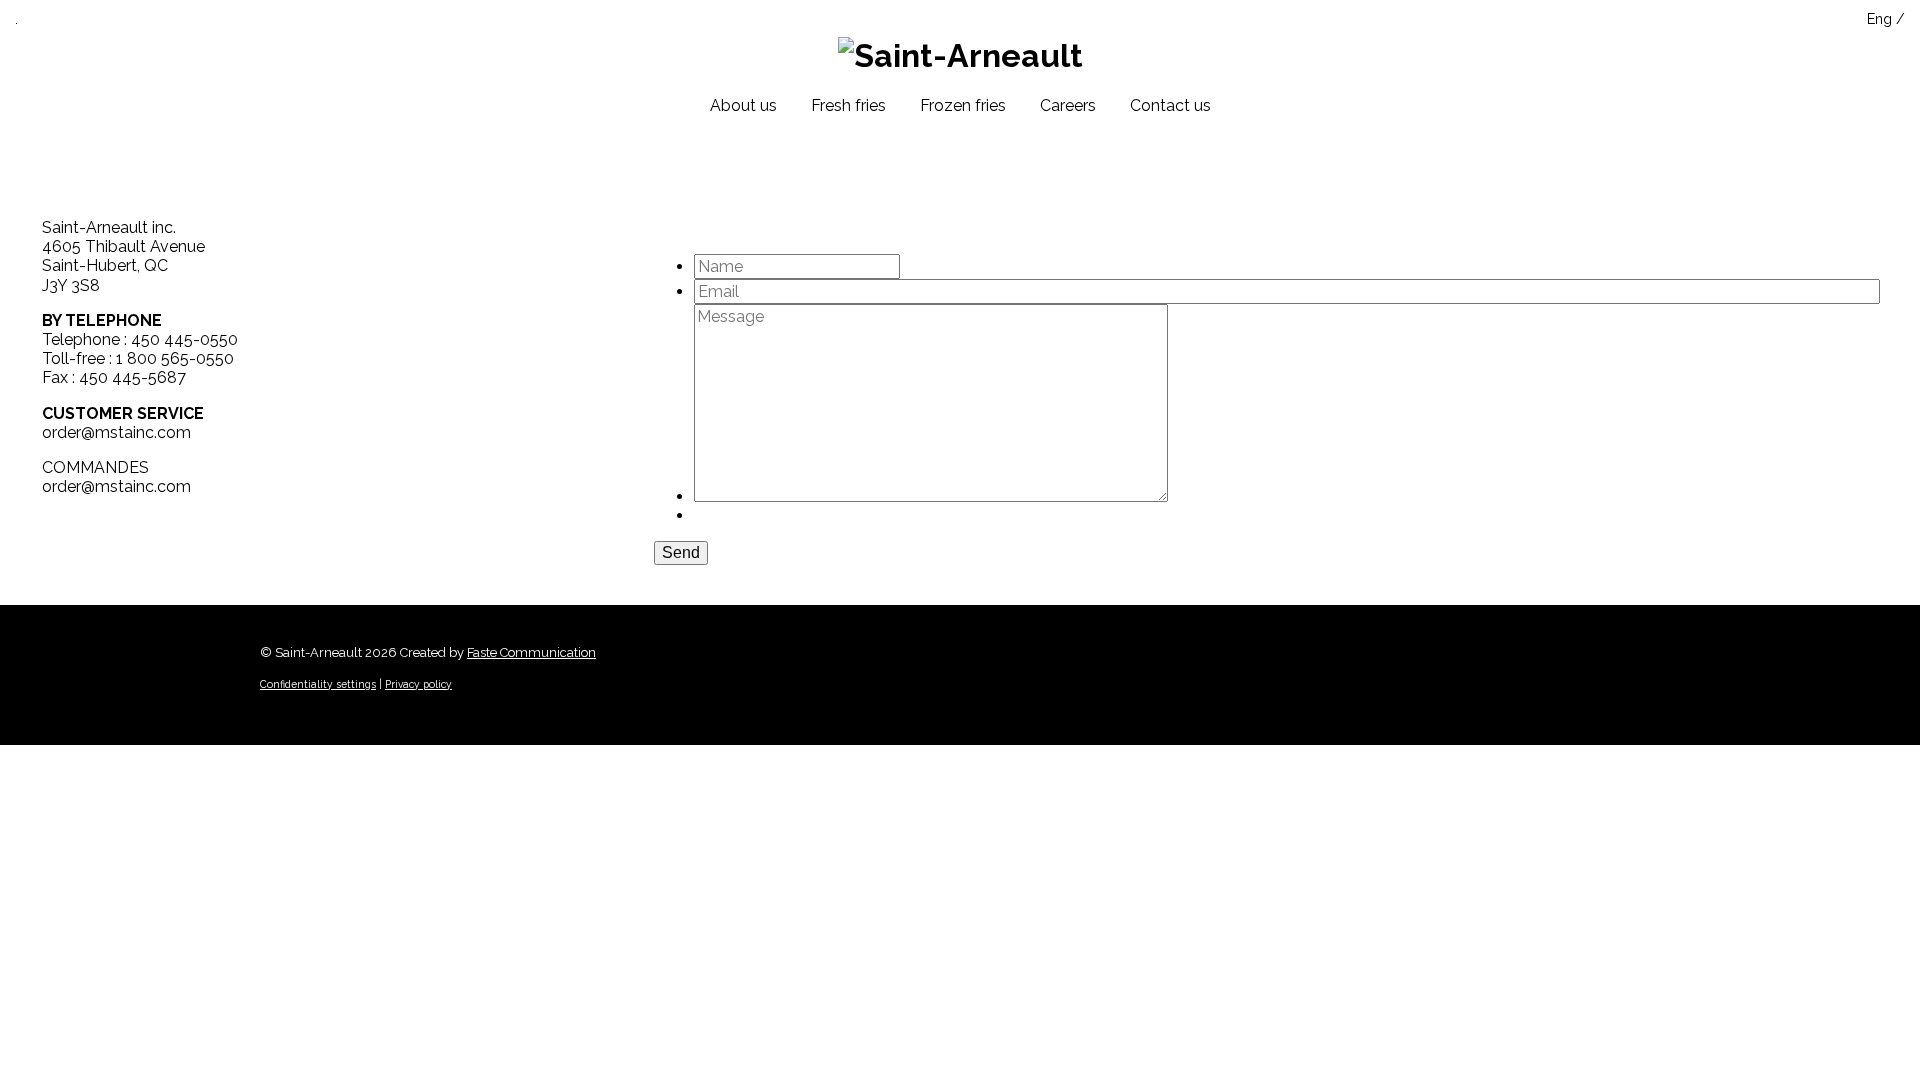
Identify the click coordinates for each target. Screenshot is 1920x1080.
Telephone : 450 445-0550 (140, 339)
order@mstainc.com (116, 432)
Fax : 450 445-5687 (114, 377)
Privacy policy (418, 684)
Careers (1068, 105)
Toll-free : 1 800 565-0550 (138, 358)
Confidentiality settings (318, 684)
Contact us (1170, 105)
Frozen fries (963, 105)
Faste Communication (531, 652)
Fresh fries (848, 105)
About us (743, 105)
